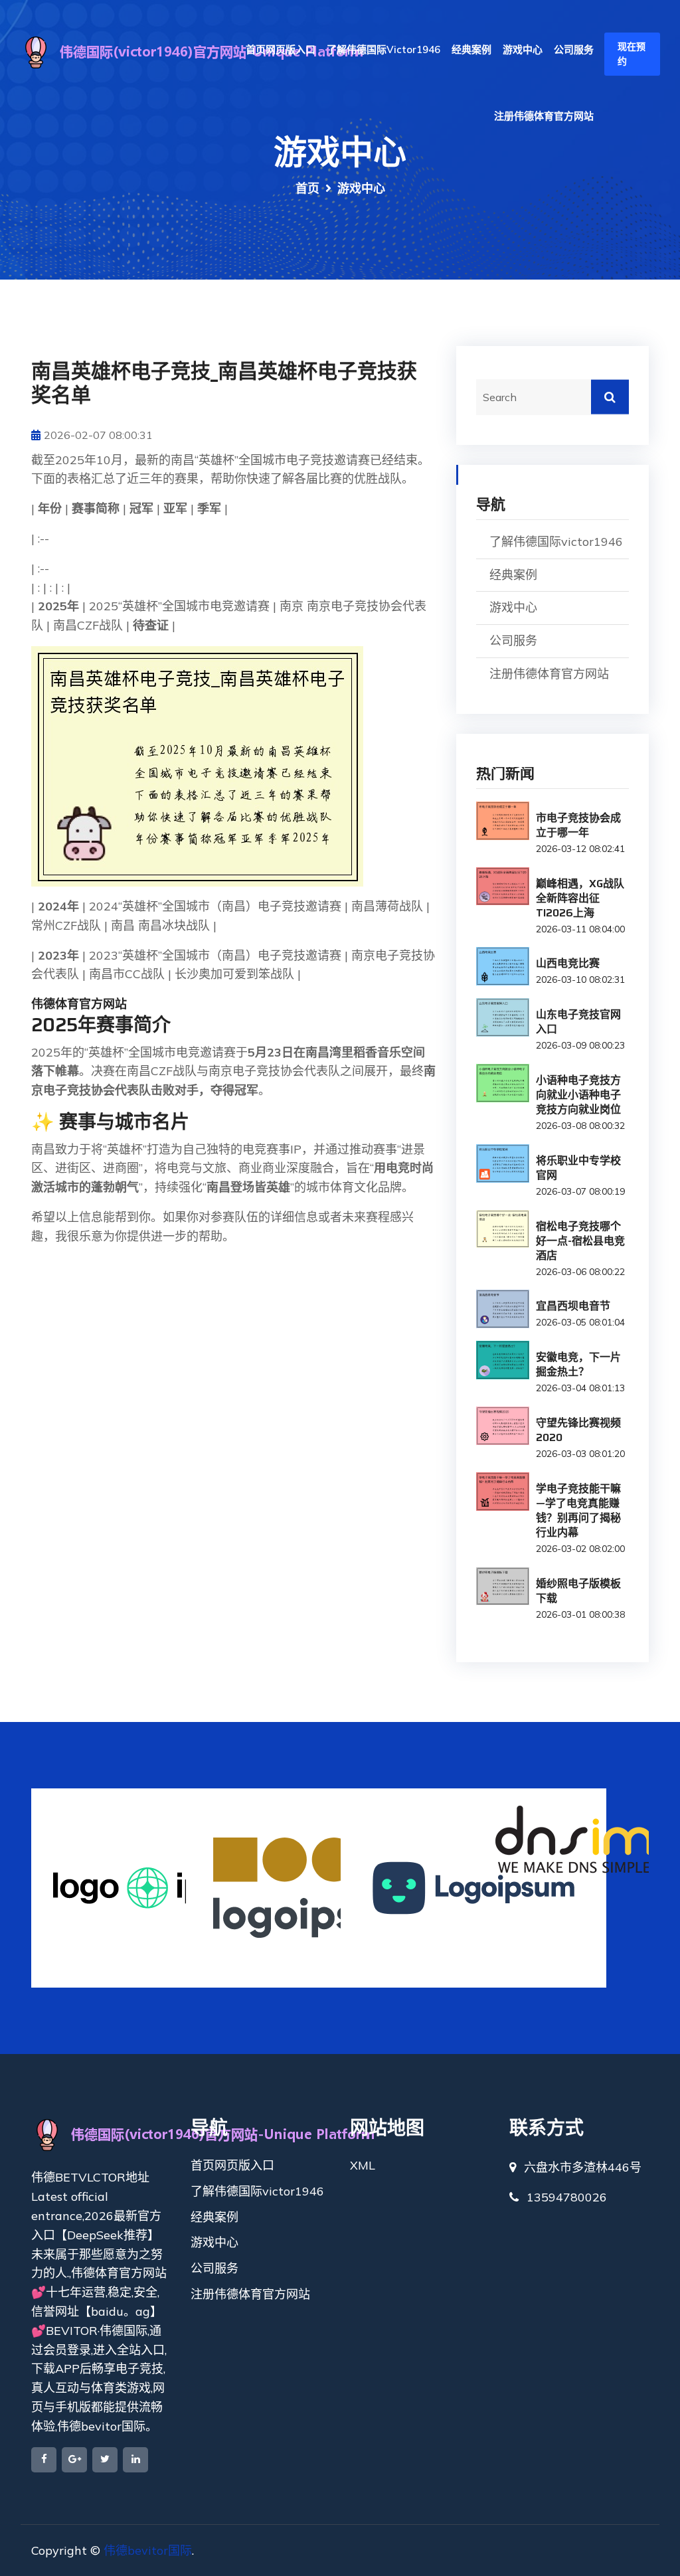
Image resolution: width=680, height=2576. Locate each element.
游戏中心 (523, 49)
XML (363, 2165)
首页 (307, 188)
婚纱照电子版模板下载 (578, 1591)
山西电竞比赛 (568, 963)
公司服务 (574, 49)
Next (642, 1888)
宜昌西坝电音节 (573, 1306)
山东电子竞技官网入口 (578, 1022)
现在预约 (632, 54)
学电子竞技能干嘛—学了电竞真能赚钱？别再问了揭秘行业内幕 (578, 1510)
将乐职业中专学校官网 (578, 1168)
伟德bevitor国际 (148, 2550)
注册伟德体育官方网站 (544, 116)
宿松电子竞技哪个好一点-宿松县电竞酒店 (580, 1241)
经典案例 (471, 49)
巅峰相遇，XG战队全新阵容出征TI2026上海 (580, 898)
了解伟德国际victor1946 (383, 49)
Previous (38, 1888)
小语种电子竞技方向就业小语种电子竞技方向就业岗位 (578, 1095)
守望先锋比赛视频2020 (578, 1430)
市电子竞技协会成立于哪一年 (578, 825)
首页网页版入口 (281, 49)
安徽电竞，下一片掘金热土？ (578, 1364)
